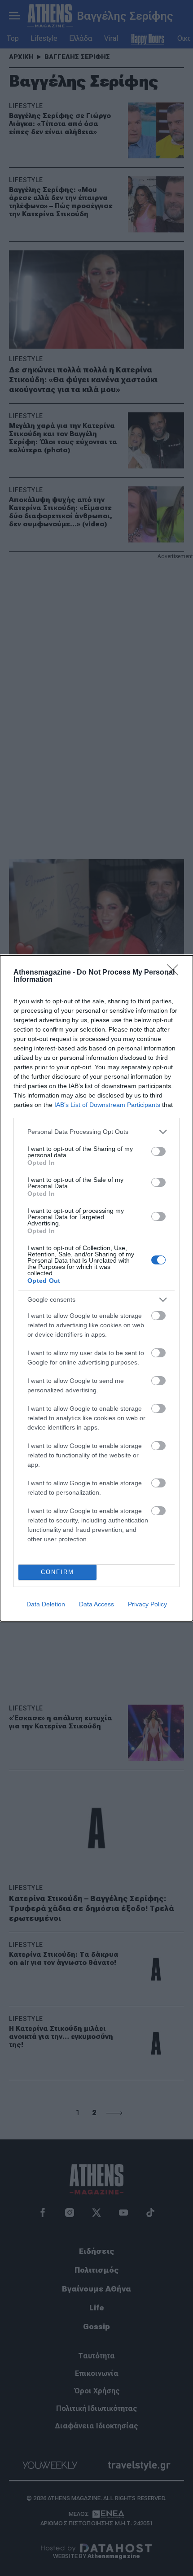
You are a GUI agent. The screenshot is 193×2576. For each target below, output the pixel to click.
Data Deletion (46, 1604)
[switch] (158, 1151)
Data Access (96, 1604)
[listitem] (96, 1132)
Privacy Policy (147, 1604)
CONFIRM (57, 1572)
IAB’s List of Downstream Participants (107, 1105)
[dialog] (96, 1288)
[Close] (175, 973)
